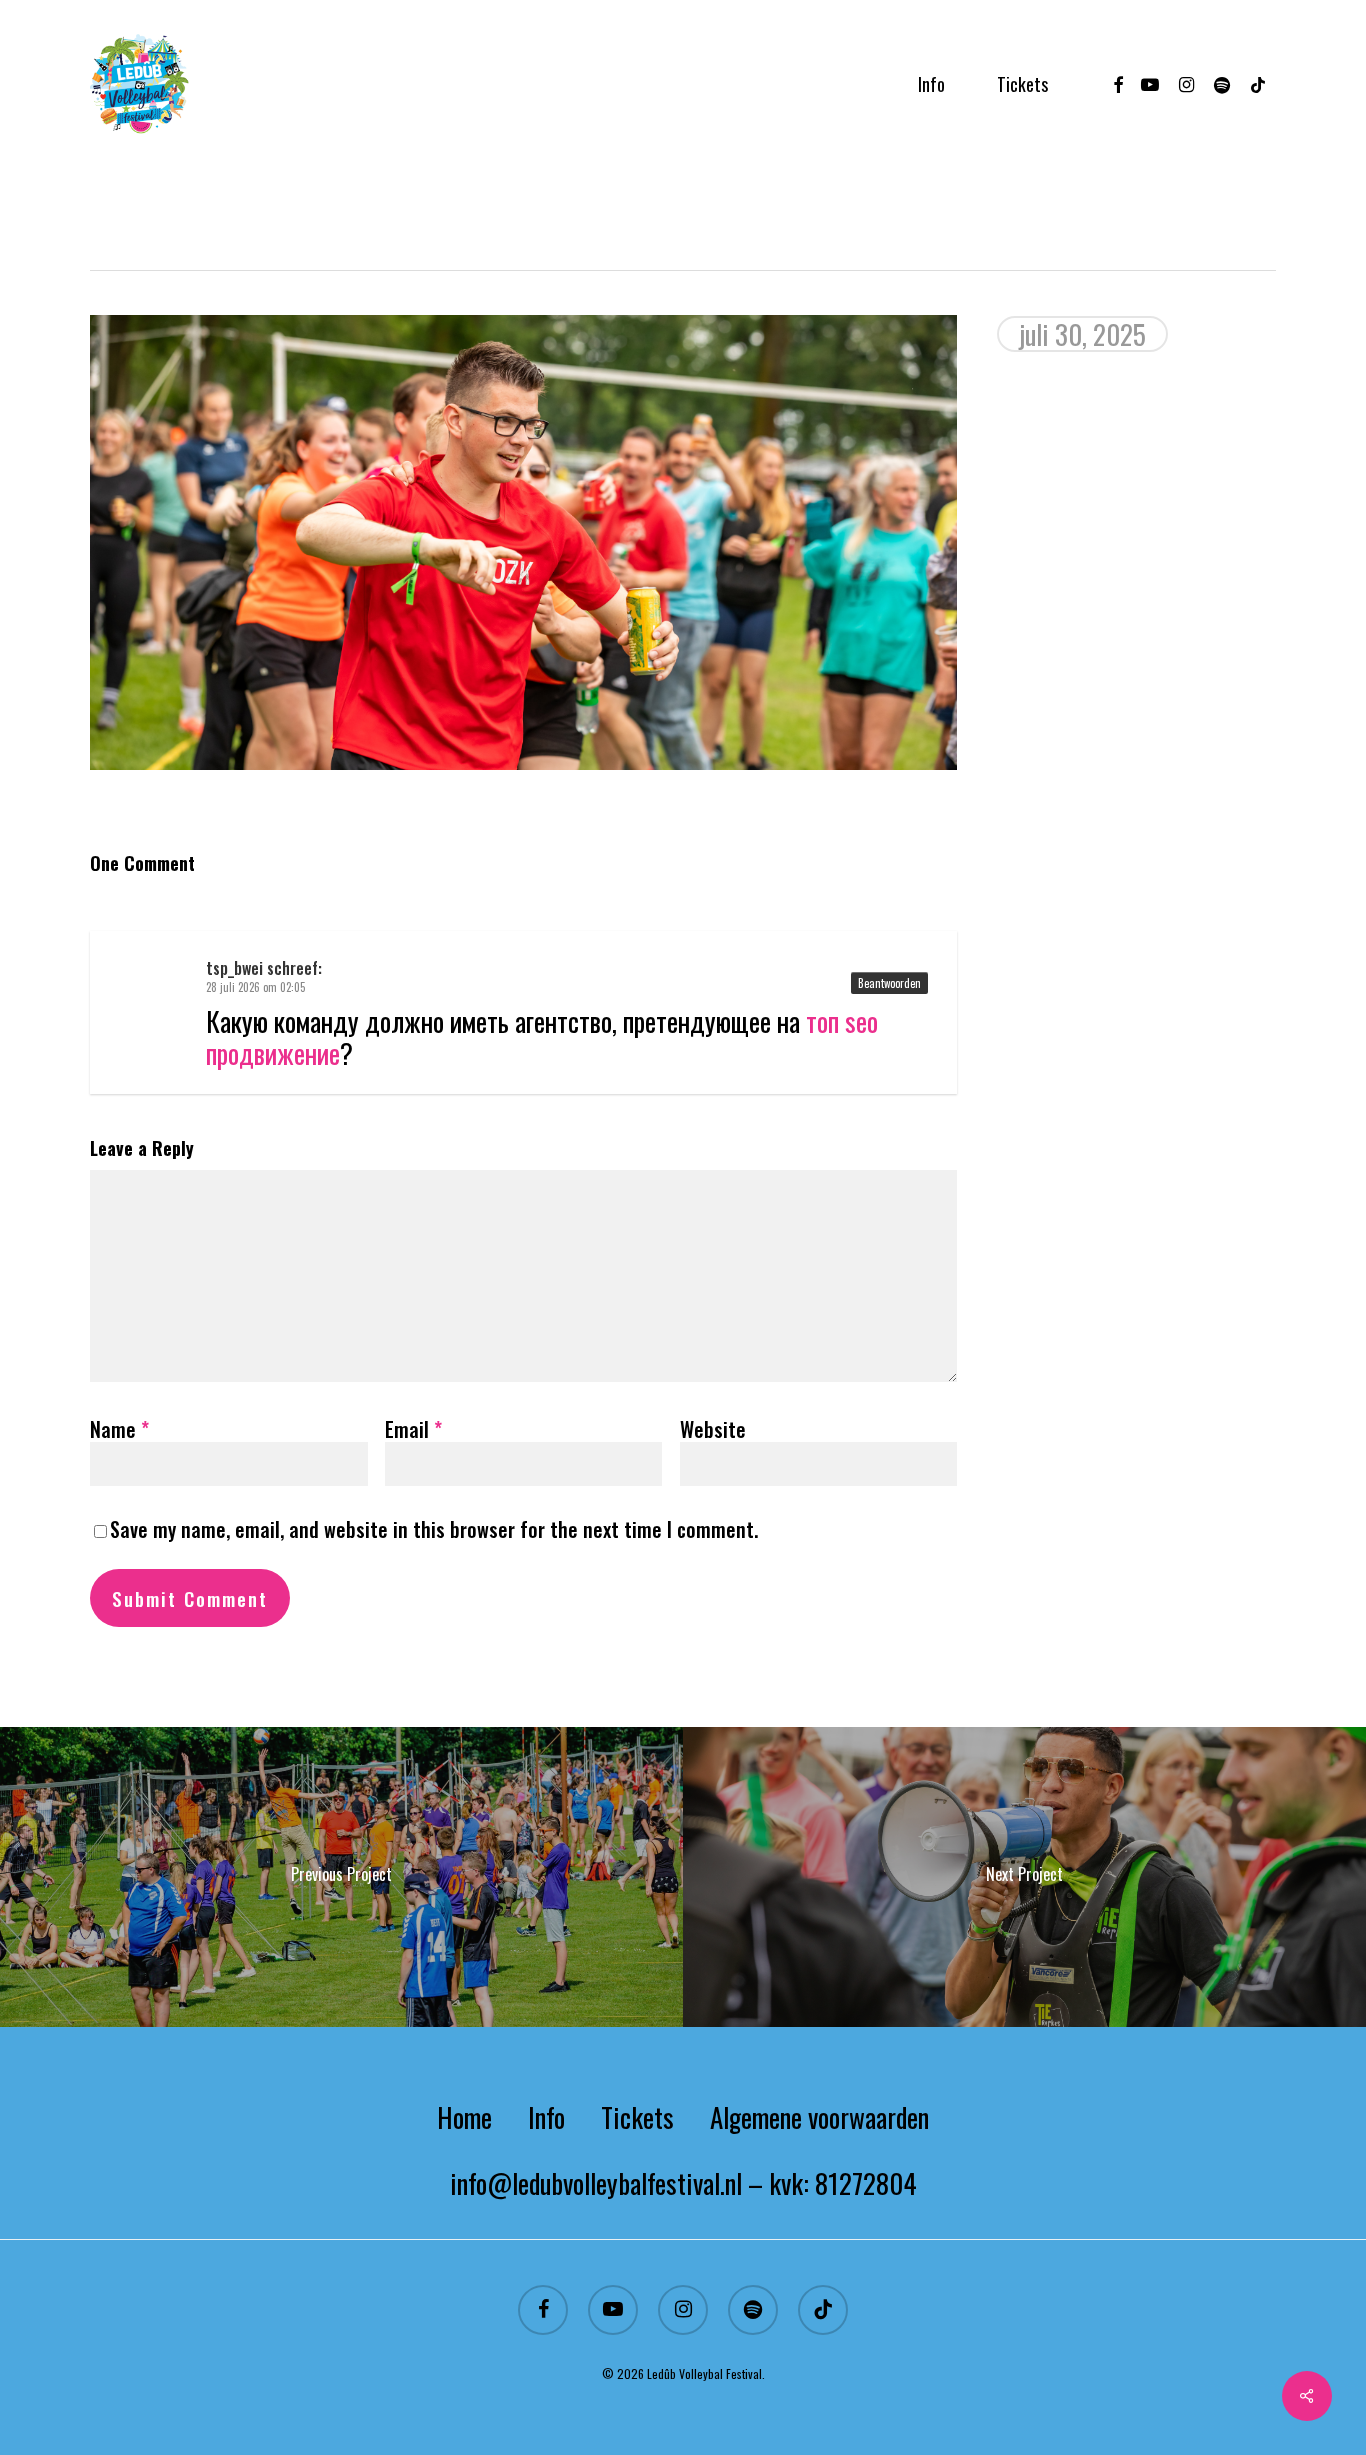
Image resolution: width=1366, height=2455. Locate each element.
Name (119, 1429)
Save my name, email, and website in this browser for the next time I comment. (434, 1529)
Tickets (637, 2117)
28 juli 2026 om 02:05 (255, 987)
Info (546, 2117)
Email (413, 1429)
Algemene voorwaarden (819, 2117)
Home (464, 2117)
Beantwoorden (889, 983)
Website (713, 1429)
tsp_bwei (234, 968)
